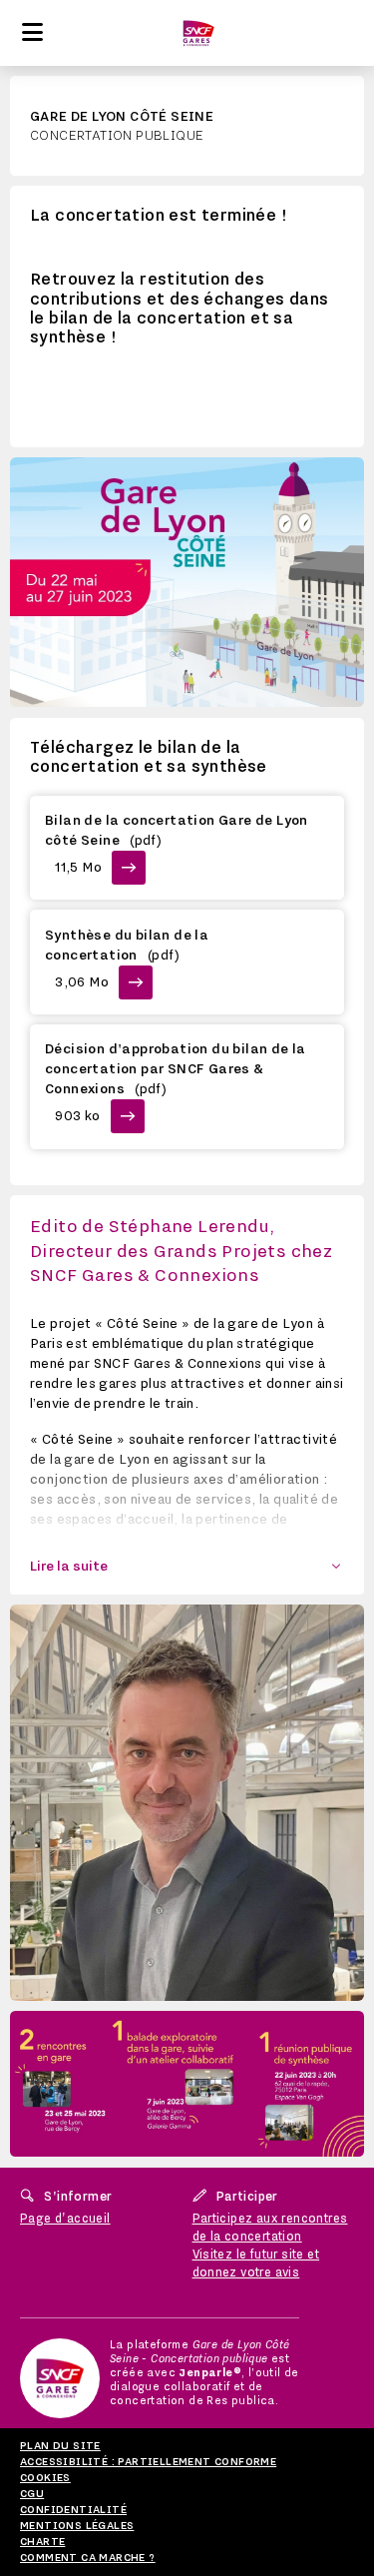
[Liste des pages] (32, 33)
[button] (187, 1567)
